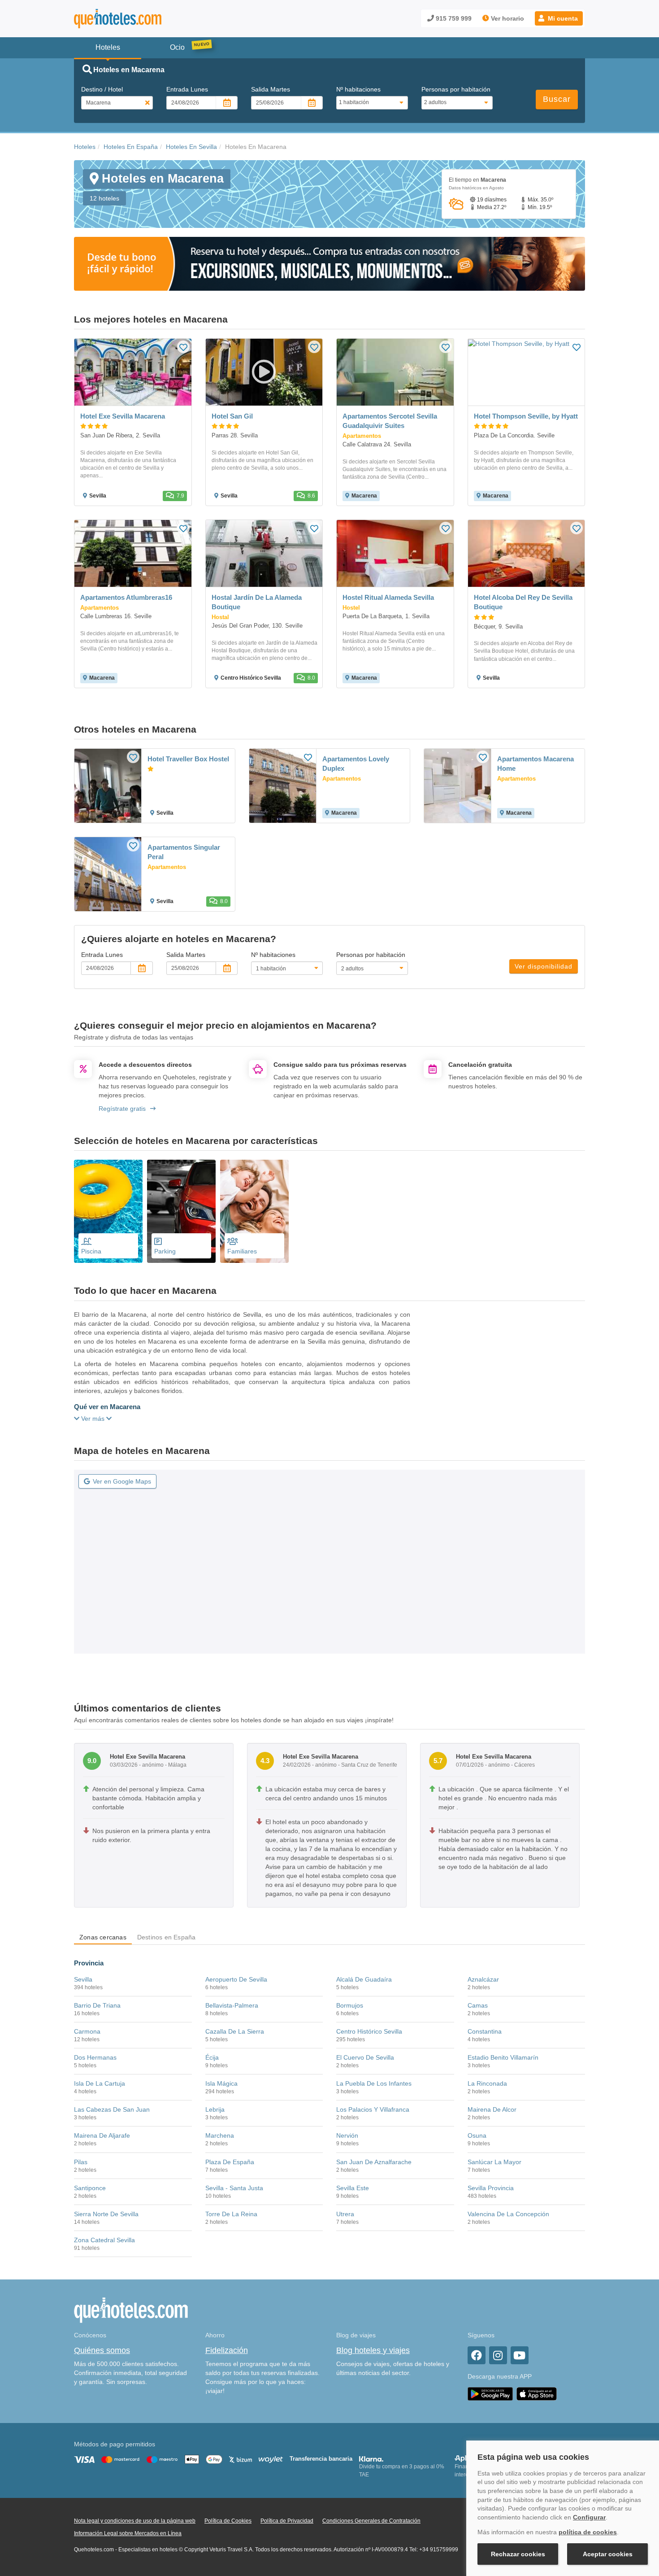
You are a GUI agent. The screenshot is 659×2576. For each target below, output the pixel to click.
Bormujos (350, 2005)
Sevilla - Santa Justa (234, 2188)
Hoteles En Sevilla (191, 147)
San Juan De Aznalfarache (374, 2162)
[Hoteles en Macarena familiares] (254, 1211)
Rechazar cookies (518, 2554)
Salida (271, 89)
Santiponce (90, 2188)
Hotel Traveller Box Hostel (188, 759)
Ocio (177, 47)
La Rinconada (487, 2083)
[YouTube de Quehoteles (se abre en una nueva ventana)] (520, 2355)
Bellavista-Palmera (232, 2005)
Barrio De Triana (97, 2005)
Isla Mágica (221, 2083)
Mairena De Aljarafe (102, 2135)
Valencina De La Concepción (508, 2214)
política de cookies (588, 2532)
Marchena (220, 2135)
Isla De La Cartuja (100, 2083)
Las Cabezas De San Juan (112, 2109)
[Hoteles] (141, 19)
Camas (478, 2005)
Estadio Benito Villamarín (503, 2057)
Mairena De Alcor (492, 2109)
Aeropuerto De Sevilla (236, 1979)
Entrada (187, 89)
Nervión (347, 2135)
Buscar (557, 99)
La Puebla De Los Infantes (374, 2083)
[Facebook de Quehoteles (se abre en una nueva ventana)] (477, 2355)
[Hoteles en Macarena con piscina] (108, 1211)
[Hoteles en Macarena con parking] (181, 1211)
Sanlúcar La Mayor (494, 2162)
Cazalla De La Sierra (235, 2031)
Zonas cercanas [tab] (103, 1937)
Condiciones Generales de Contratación (371, 2521)
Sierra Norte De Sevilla (106, 2214)
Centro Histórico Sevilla (369, 2031)
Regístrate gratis (122, 1109)
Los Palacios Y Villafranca (373, 2109)
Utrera (345, 2214)
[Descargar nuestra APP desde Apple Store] (537, 2393)
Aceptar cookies (608, 2554)
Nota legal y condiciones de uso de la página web (135, 2521)
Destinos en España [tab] (167, 1937)
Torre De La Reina (231, 2214)
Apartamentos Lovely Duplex (356, 764)
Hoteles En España (131, 147)
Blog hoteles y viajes (373, 2350)
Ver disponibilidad (544, 966)
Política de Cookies (228, 2521)
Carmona (87, 2031)
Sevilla (83, 1979)
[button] (559, 18)
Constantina (485, 2031)
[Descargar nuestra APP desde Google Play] (490, 2393)
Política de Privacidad (287, 2521)
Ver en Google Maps (122, 1481)
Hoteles (85, 147)
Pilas (81, 2162)
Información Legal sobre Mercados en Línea (128, 2533)
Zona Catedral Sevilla (104, 2240)
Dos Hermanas (95, 2057)
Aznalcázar (483, 1979)
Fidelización (227, 2350)
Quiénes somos (102, 2350)
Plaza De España (230, 2162)
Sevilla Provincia (491, 2188)
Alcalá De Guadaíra (364, 1979)
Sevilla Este (353, 2188)
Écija (212, 2057)
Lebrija (215, 2109)
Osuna (477, 2135)
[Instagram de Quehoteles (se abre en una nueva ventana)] (498, 2355)
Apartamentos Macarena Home (535, 764)
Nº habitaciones (358, 89)
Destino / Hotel (102, 89)
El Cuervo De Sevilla (365, 2057)
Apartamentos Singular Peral (184, 852)
